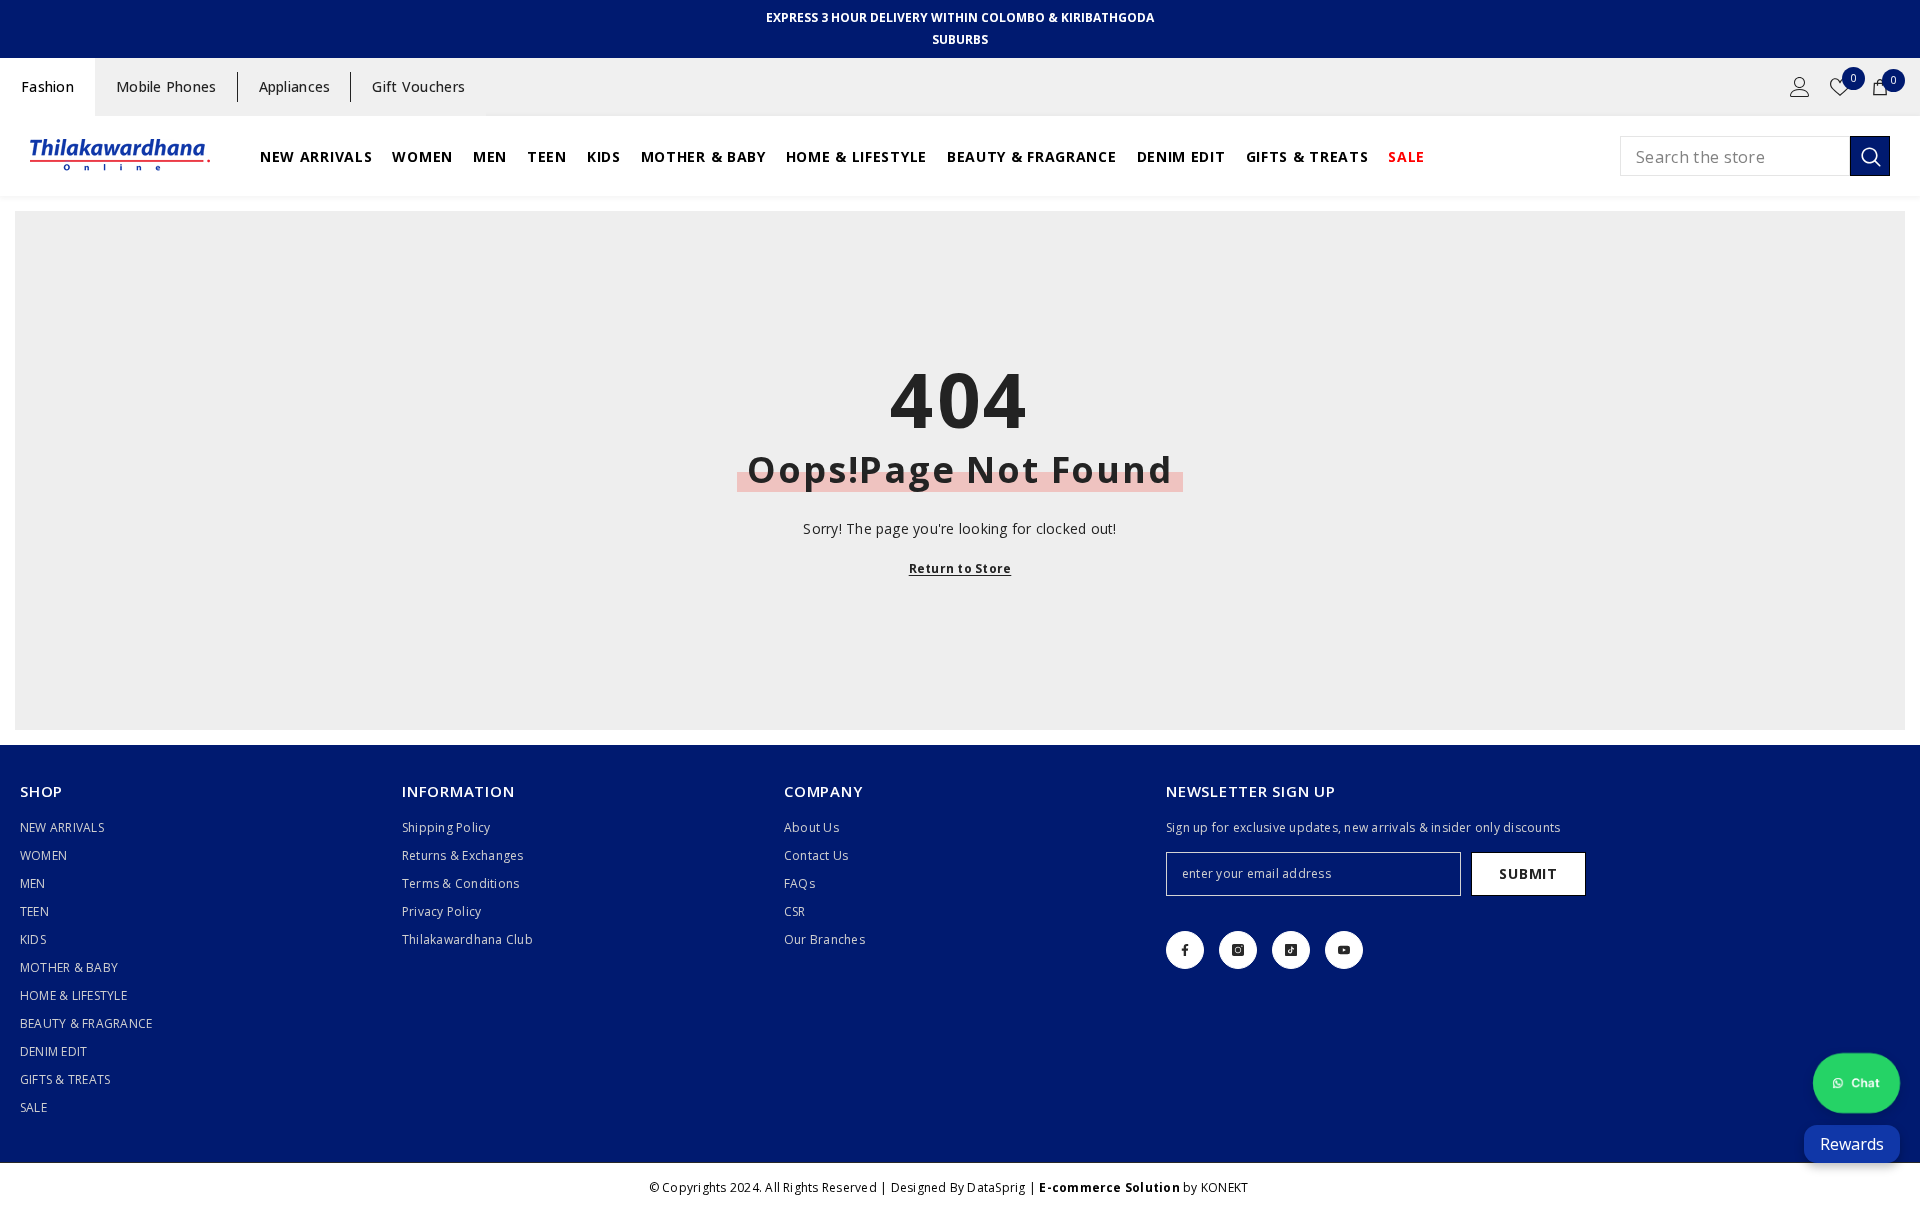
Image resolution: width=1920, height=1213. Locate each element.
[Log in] (1800, 87)
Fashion (47, 86)
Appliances (295, 86)
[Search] (1755, 156)
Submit (1528, 873)
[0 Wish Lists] (1840, 87)
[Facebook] (1185, 950)
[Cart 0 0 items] (1880, 87)
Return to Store (960, 568)
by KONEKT (1143, 1187)
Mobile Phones (166, 86)
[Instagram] (1238, 950)
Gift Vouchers (418, 86)
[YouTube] (1344, 950)
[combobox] (1735, 156)
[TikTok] (1291, 950)
